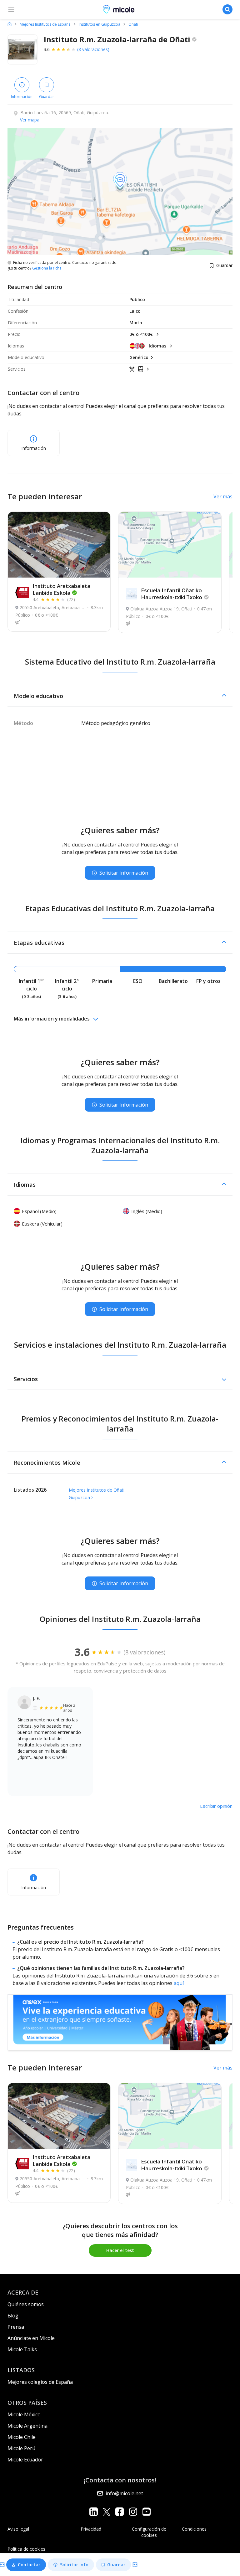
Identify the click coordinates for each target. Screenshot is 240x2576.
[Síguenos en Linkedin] (94, 2512)
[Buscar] (227, 9)
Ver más (223, 496)
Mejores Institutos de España (45, 24)
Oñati (133, 24)
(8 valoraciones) (93, 49)
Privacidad (91, 2529)
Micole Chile (22, 2437)
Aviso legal (18, 2529)
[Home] (10, 24)
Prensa (16, 2327)
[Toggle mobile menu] (11, 9)
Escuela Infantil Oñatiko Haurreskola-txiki (172, 594)
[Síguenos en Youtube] (146, 2512)
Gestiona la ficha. (47, 268)
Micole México (24, 2414)
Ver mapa (30, 120)
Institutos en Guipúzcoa (100, 24)
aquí (179, 1983)
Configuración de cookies (149, 2532)
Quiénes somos (26, 2304)
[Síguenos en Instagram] (133, 2512)
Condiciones (194, 2529)
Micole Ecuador (25, 2460)
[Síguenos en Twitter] (107, 2512)
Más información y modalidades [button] (52, 1019)
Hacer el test (120, 2250)
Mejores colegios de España (40, 2382)
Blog (13, 2316)
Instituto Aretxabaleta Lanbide (61, 589)
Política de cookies (26, 2549)
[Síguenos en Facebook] (120, 2512)
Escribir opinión (216, 1806)
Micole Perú (21, 2448)
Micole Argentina (27, 2426)
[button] (120, 696)
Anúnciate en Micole (31, 2338)
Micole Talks (22, 2349)
